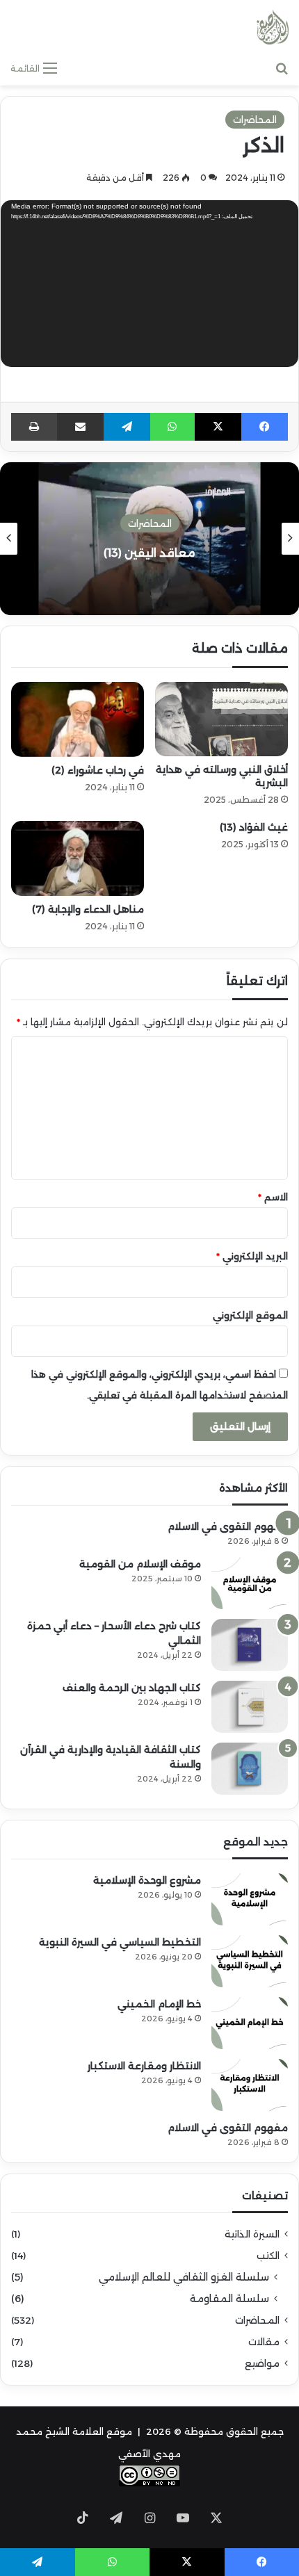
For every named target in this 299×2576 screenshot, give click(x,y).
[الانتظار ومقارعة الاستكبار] (250, 2085)
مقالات (264, 2342)
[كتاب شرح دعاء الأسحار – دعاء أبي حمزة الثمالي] (250, 1645)
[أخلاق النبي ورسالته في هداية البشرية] (221, 719)
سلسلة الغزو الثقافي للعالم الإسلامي (184, 2277)
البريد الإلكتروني (252, 1256)
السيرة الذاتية (252, 2234)
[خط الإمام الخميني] (250, 2023)
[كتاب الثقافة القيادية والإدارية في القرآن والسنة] (250, 1769)
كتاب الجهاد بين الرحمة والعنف (132, 1688)
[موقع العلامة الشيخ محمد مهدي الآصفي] (273, 27)
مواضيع (262, 2363)
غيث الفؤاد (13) (254, 827)
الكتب (268, 2256)
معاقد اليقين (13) (149, 553)
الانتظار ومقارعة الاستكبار (144, 2066)
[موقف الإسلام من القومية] (250, 1583)
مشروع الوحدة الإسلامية (147, 1880)
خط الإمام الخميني (159, 2004)
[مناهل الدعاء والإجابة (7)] (78, 858)
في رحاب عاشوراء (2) (98, 770)
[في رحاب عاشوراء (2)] (78, 719)
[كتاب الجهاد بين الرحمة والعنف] (250, 1707)
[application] (149, 285)
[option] (149, 539)
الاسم (273, 1197)
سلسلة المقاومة (229, 2299)
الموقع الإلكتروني (250, 1315)
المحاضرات (255, 120)
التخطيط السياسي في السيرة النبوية (120, 1942)
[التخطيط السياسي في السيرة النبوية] (250, 1961)
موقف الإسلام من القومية (140, 1564)
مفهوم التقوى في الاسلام (228, 1526)
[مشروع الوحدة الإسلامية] (250, 1899)
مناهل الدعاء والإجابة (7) (88, 909)
